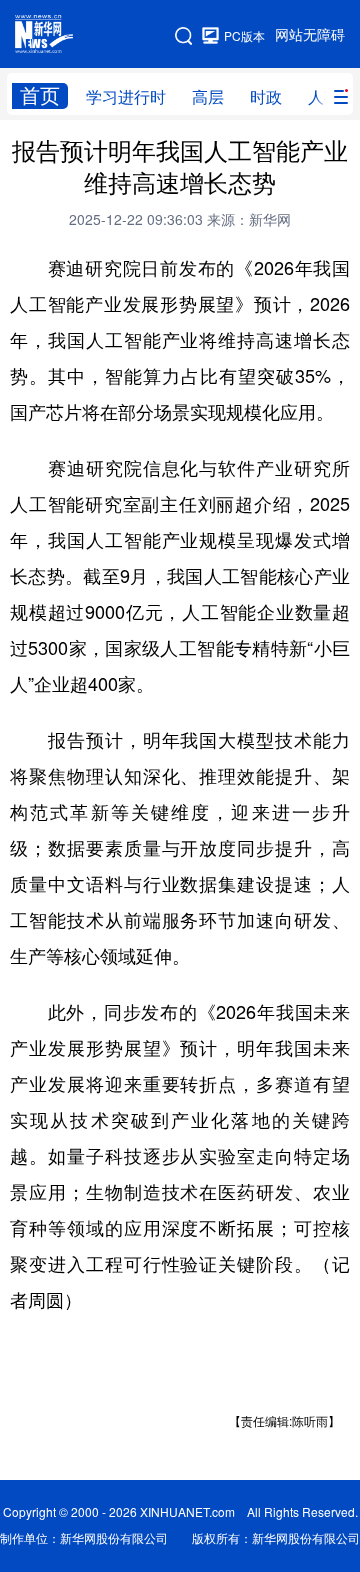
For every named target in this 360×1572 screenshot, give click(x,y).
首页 (40, 95)
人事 (324, 97)
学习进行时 (126, 97)
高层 (208, 97)
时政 (266, 97)
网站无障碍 (310, 35)
